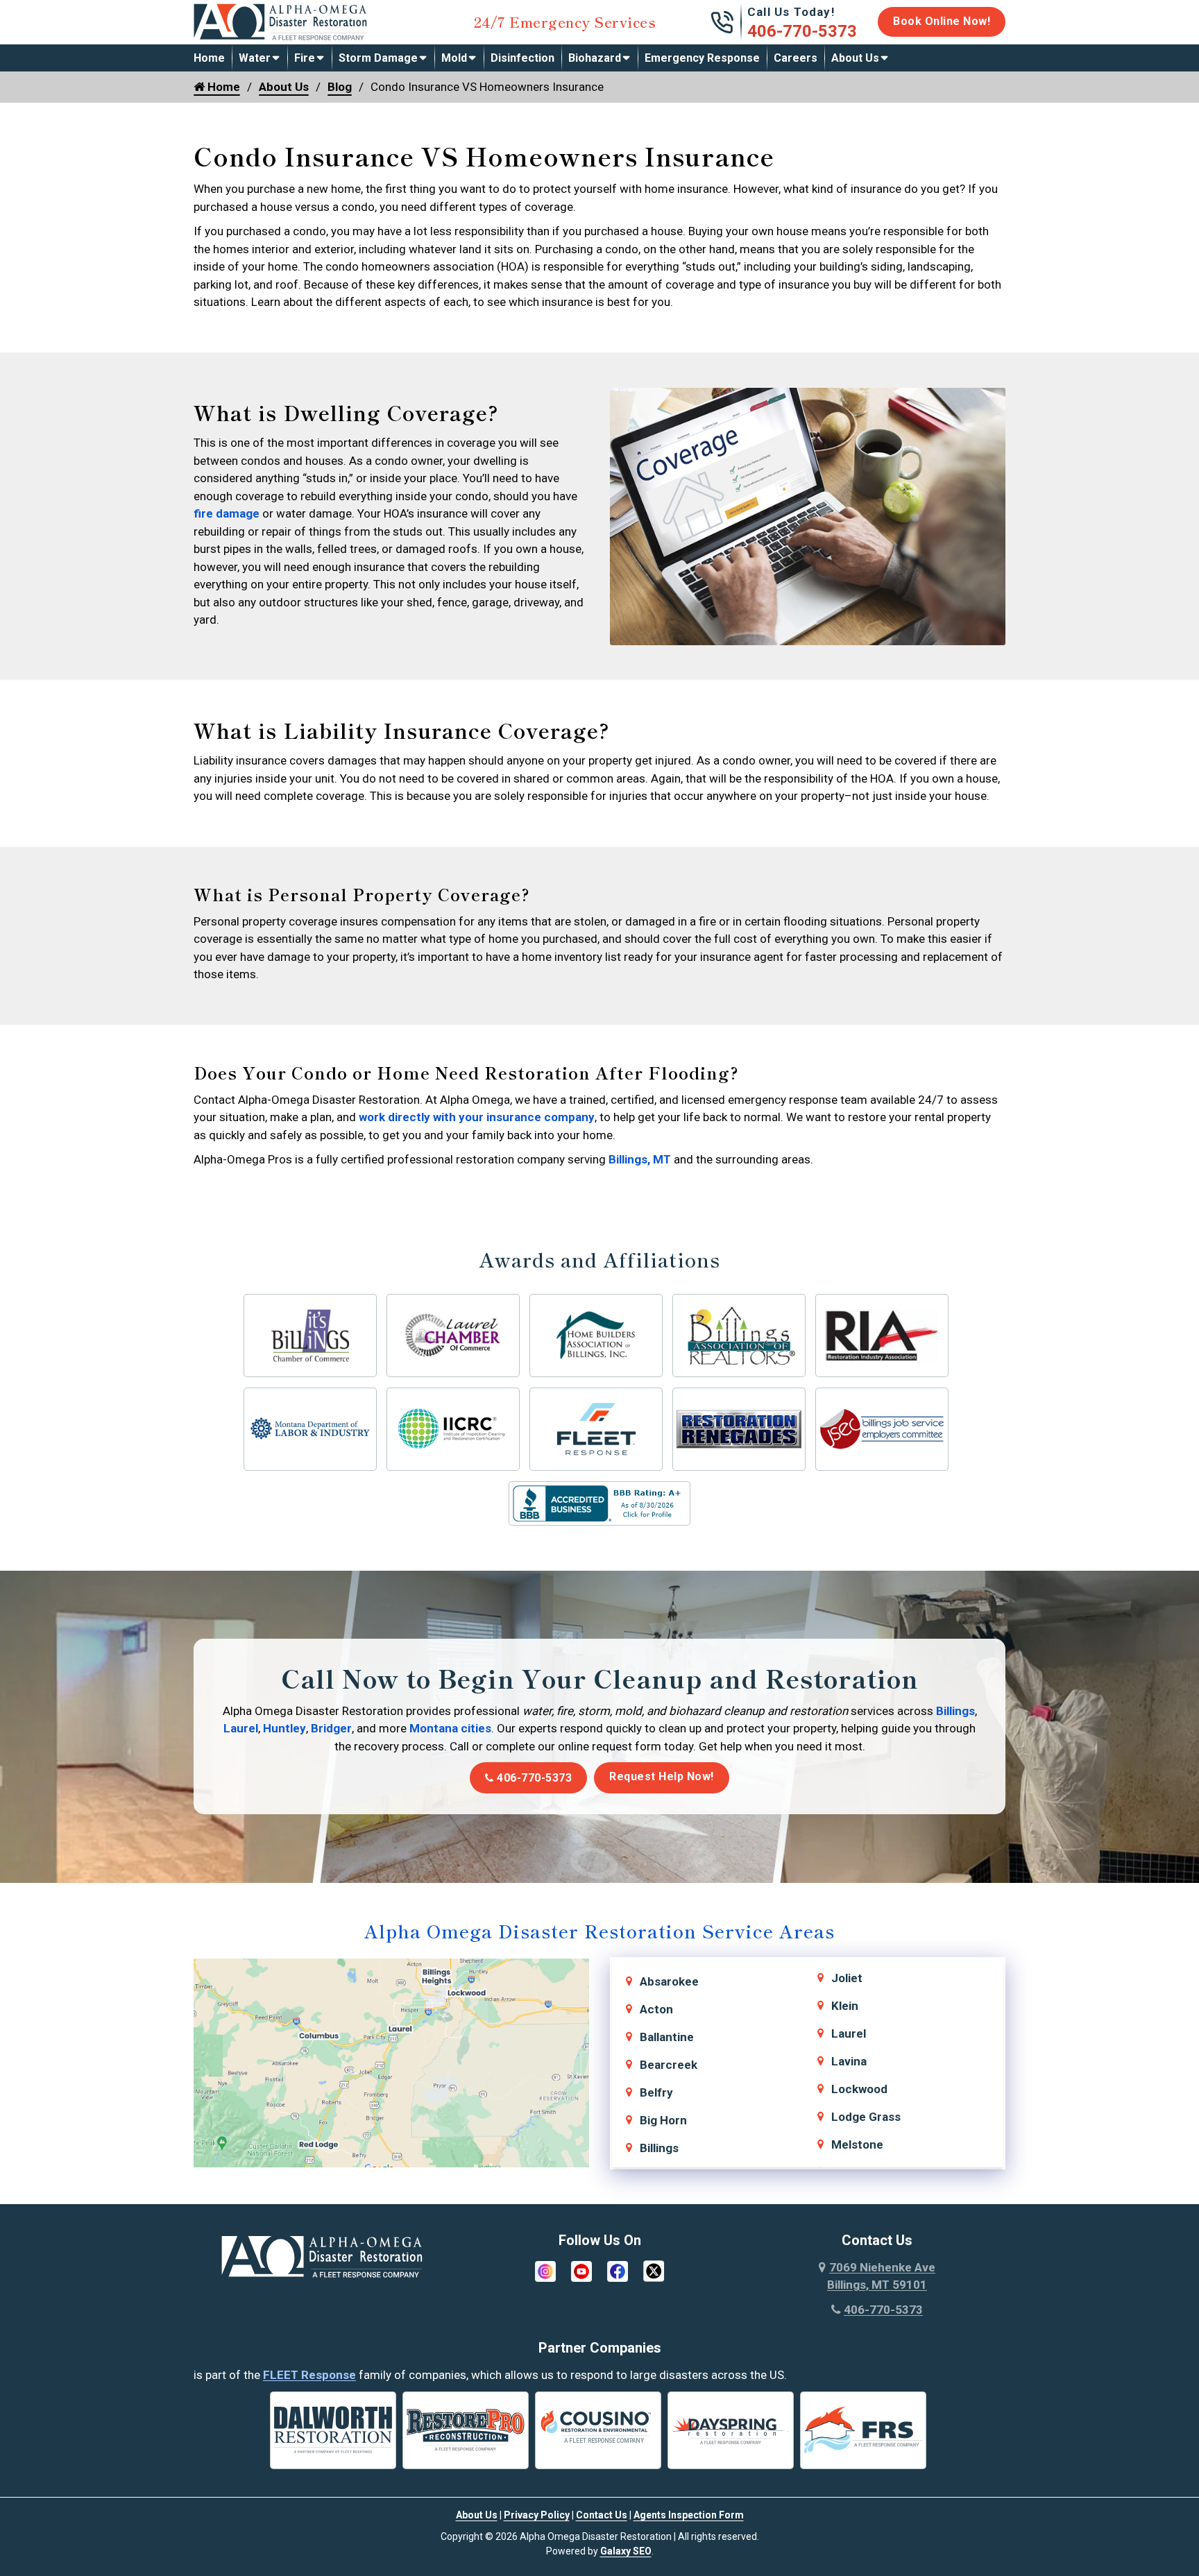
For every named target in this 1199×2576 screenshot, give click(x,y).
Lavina (849, 2061)
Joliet (847, 1978)
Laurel (241, 1728)
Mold (454, 58)
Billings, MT (638, 1159)
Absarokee (669, 1981)
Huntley (284, 1728)
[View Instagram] (545, 2270)
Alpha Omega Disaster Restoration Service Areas (599, 1930)
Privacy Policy (537, 2515)
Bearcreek (669, 2065)
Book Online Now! (942, 21)
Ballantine (667, 2037)
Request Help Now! (662, 1776)
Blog (340, 87)
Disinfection (522, 58)
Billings (955, 1711)
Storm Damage (378, 58)
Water (255, 58)
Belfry (656, 2092)
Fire (305, 58)
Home (209, 58)
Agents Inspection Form (689, 2515)
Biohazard (595, 58)
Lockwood (859, 2089)
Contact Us (602, 2515)
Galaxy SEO (626, 2551)
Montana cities (450, 1728)
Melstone (857, 2144)
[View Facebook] (618, 2270)
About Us (855, 58)
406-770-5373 (802, 31)
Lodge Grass (866, 2117)
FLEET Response (309, 2375)
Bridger (331, 1728)
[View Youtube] (581, 2270)
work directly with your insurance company (477, 1117)
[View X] (654, 2270)
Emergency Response (702, 58)
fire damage (227, 513)
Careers (796, 58)
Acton (656, 2009)
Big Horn (663, 2120)
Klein (845, 2006)
